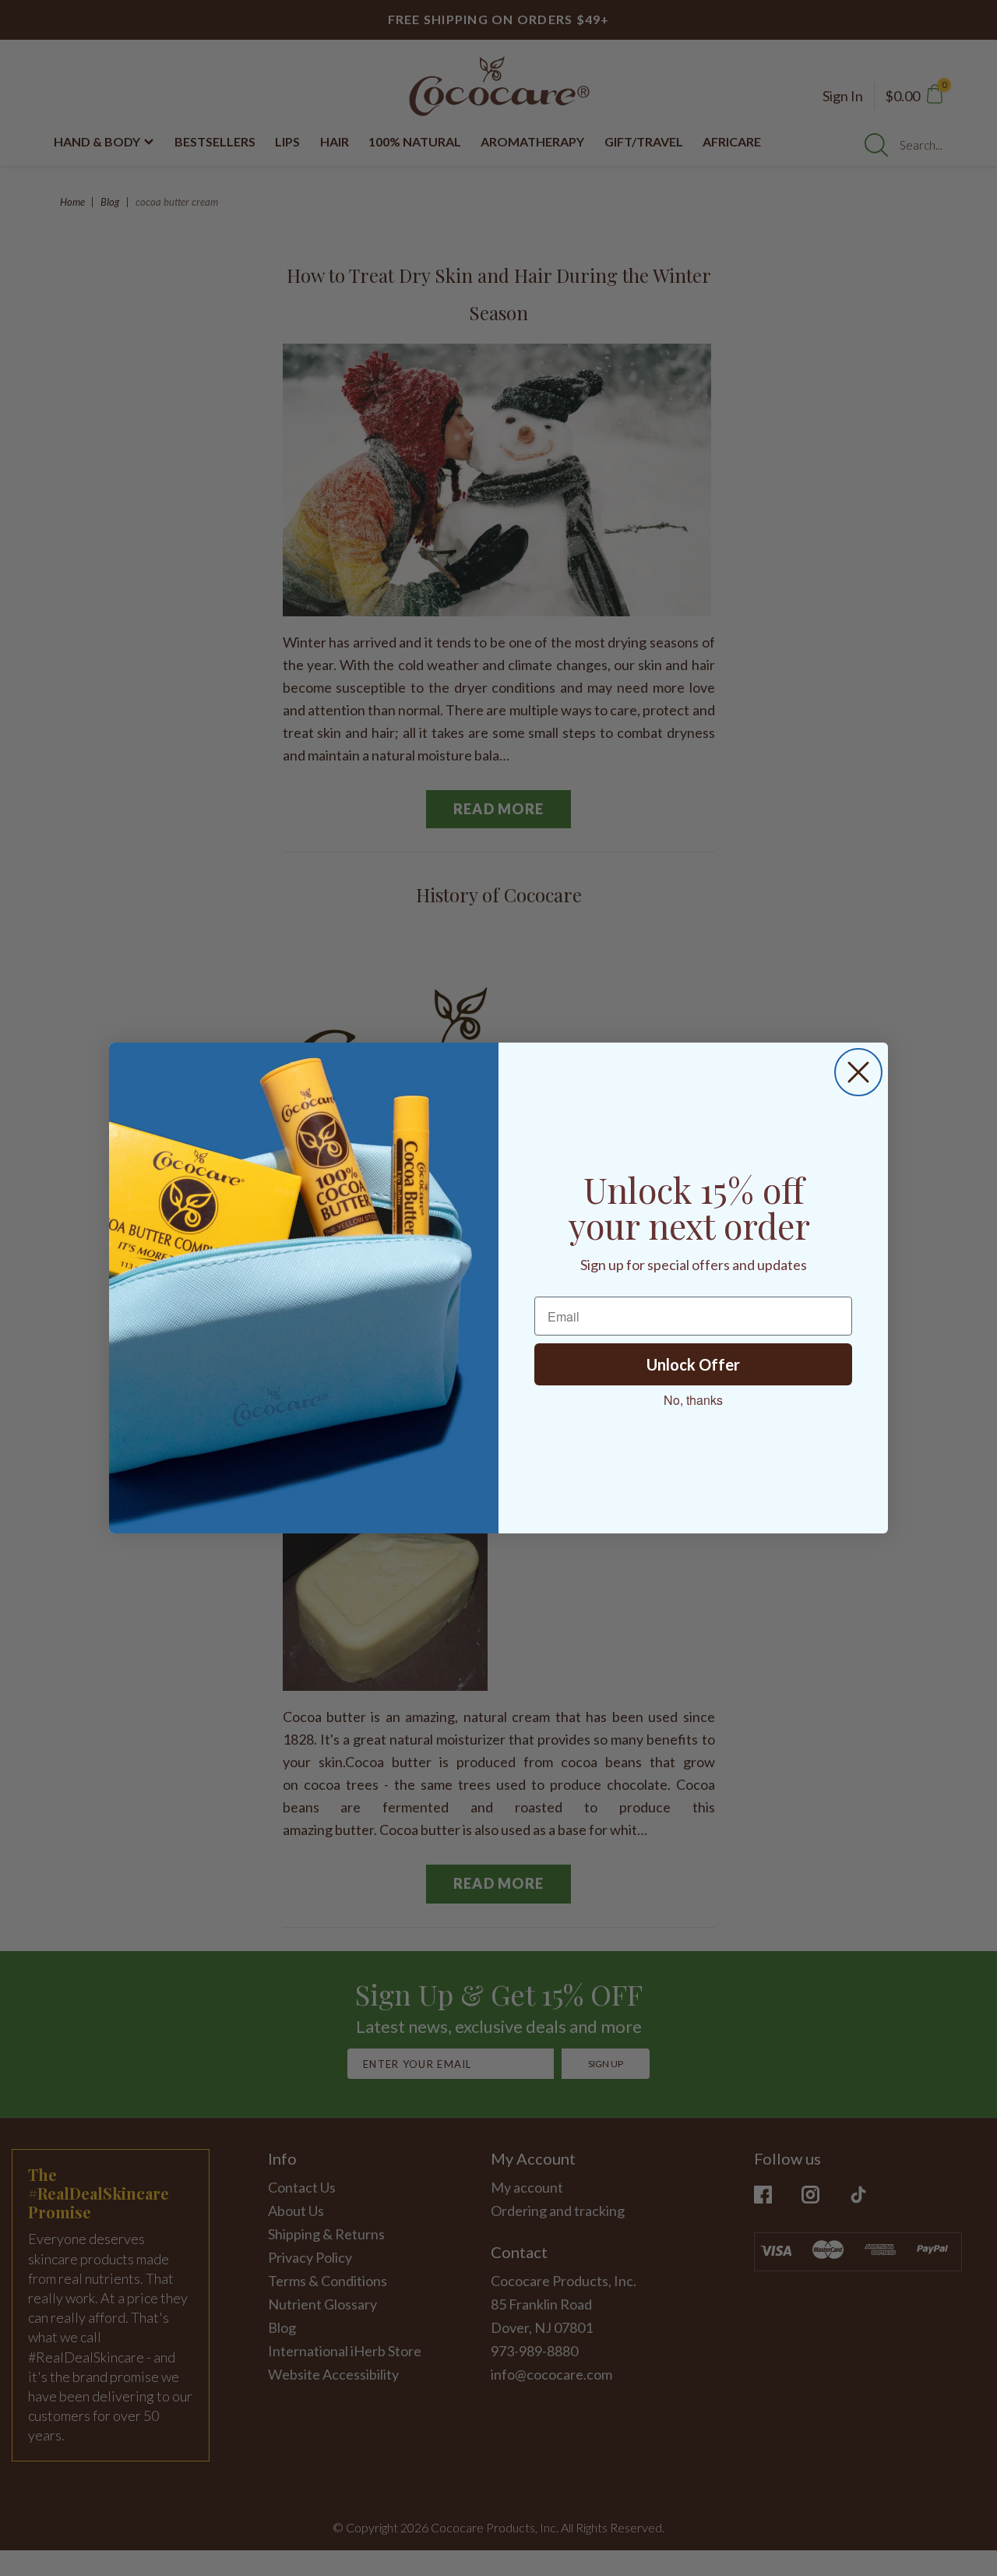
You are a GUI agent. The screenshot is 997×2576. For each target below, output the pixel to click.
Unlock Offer (693, 1364)
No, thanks (693, 1400)
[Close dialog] (858, 1072)
